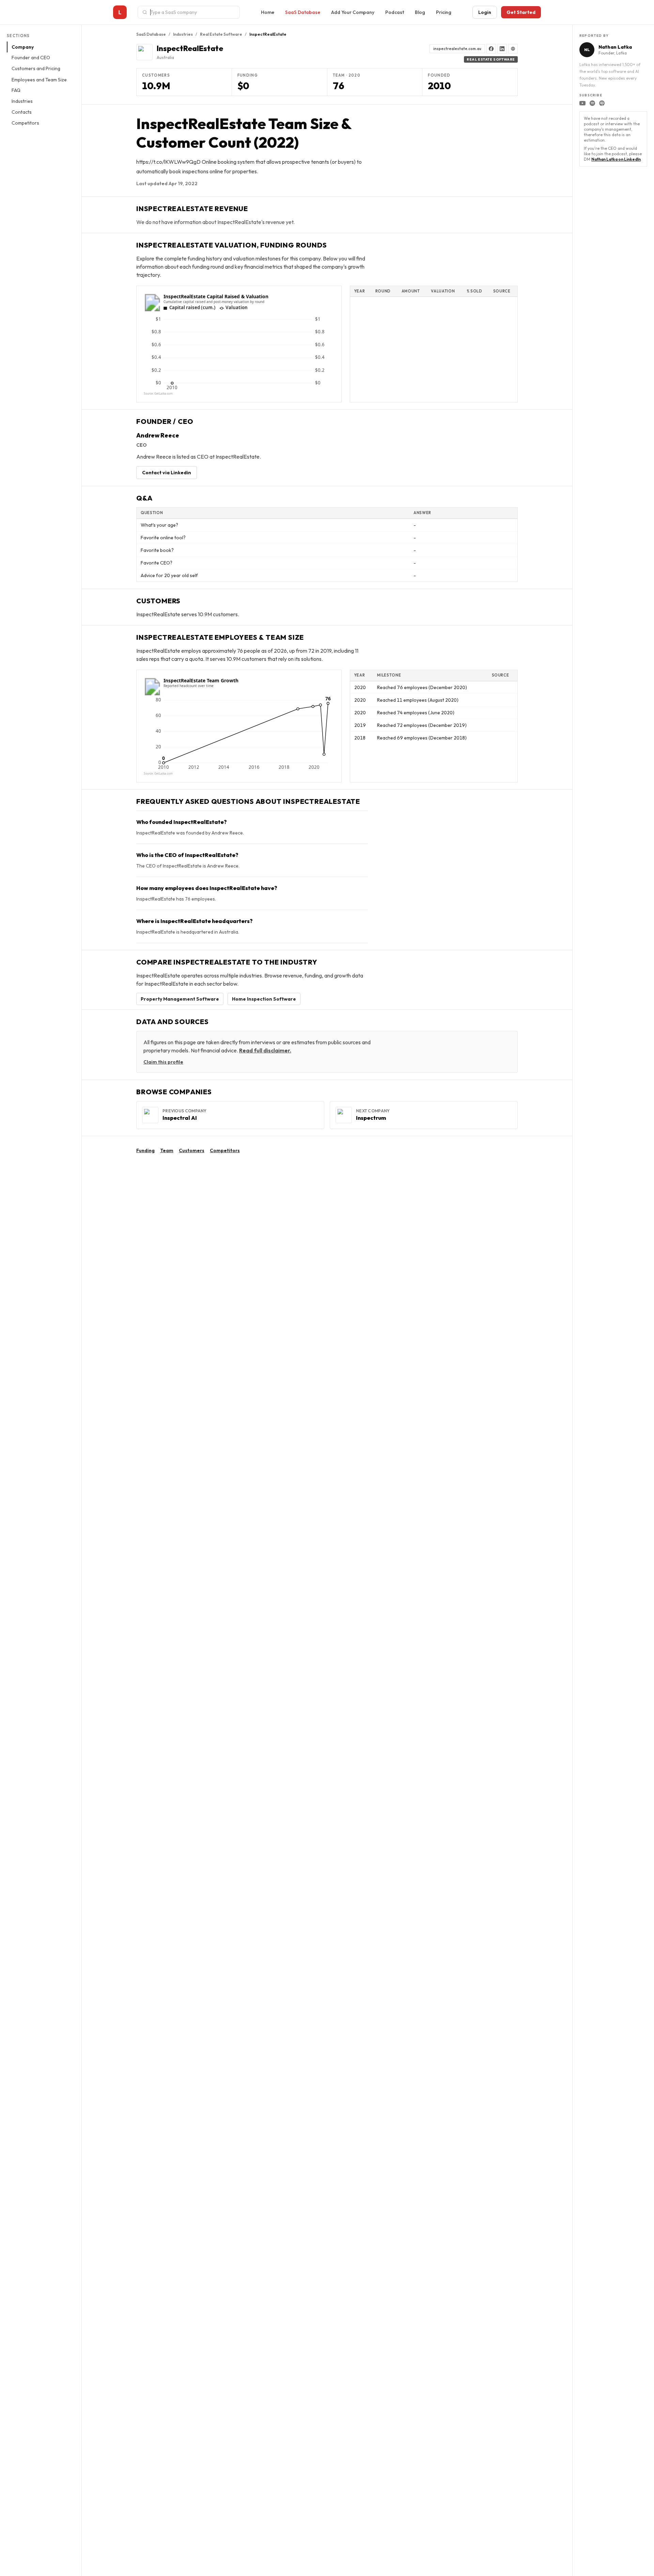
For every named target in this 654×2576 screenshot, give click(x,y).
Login (485, 12)
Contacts (22, 112)
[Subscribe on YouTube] (582, 103)
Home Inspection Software (264, 999)
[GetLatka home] (120, 12)
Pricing (444, 12)
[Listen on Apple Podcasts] (602, 103)
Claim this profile (163, 1062)
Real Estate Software (221, 34)
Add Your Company (353, 12)
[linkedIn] (502, 49)
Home (268, 12)
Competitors (25, 123)
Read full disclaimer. (265, 1050)
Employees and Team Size (39, 80)
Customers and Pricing (36, 69)
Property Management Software (180, 999)
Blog (420, 12)
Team (167, 1150)
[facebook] (491, 49)
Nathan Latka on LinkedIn (616, 159)
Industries (22, 101)
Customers (192, 1150)
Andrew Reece (158, 435)
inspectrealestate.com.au (457, 49)
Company (23, 47)
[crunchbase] (513, 49)
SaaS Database (303, 12)
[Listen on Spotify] (592, 103)
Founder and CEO (31, 58)
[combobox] (193, 12)
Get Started (521, 12)
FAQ (16, 91)
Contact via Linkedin (167, 473)
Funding (145, 1150)
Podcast (395, 12)
